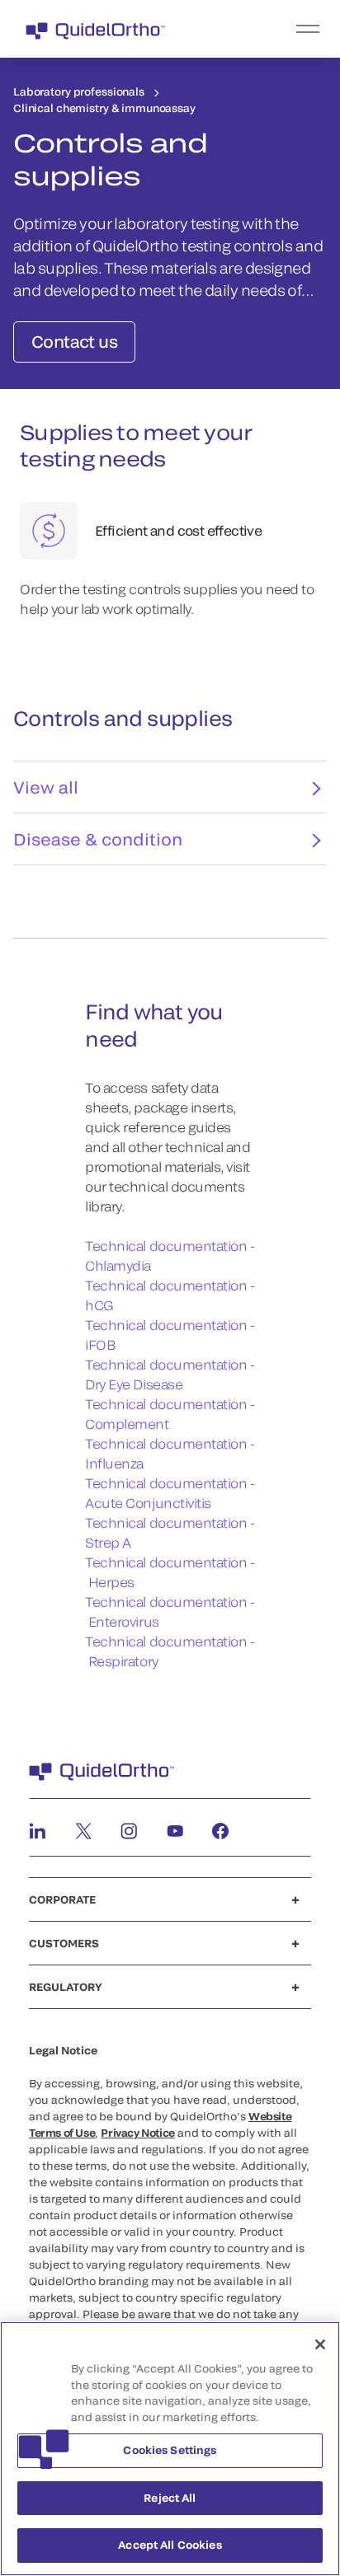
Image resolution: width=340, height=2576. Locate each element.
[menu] (272, 29)
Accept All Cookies (170, 2545)
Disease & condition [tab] (98, 839)
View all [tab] (46, 787)
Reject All (170, 2498)
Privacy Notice (138, 2133)
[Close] (320, 2344)
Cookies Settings (170, 2450)
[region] (170, 2449)
